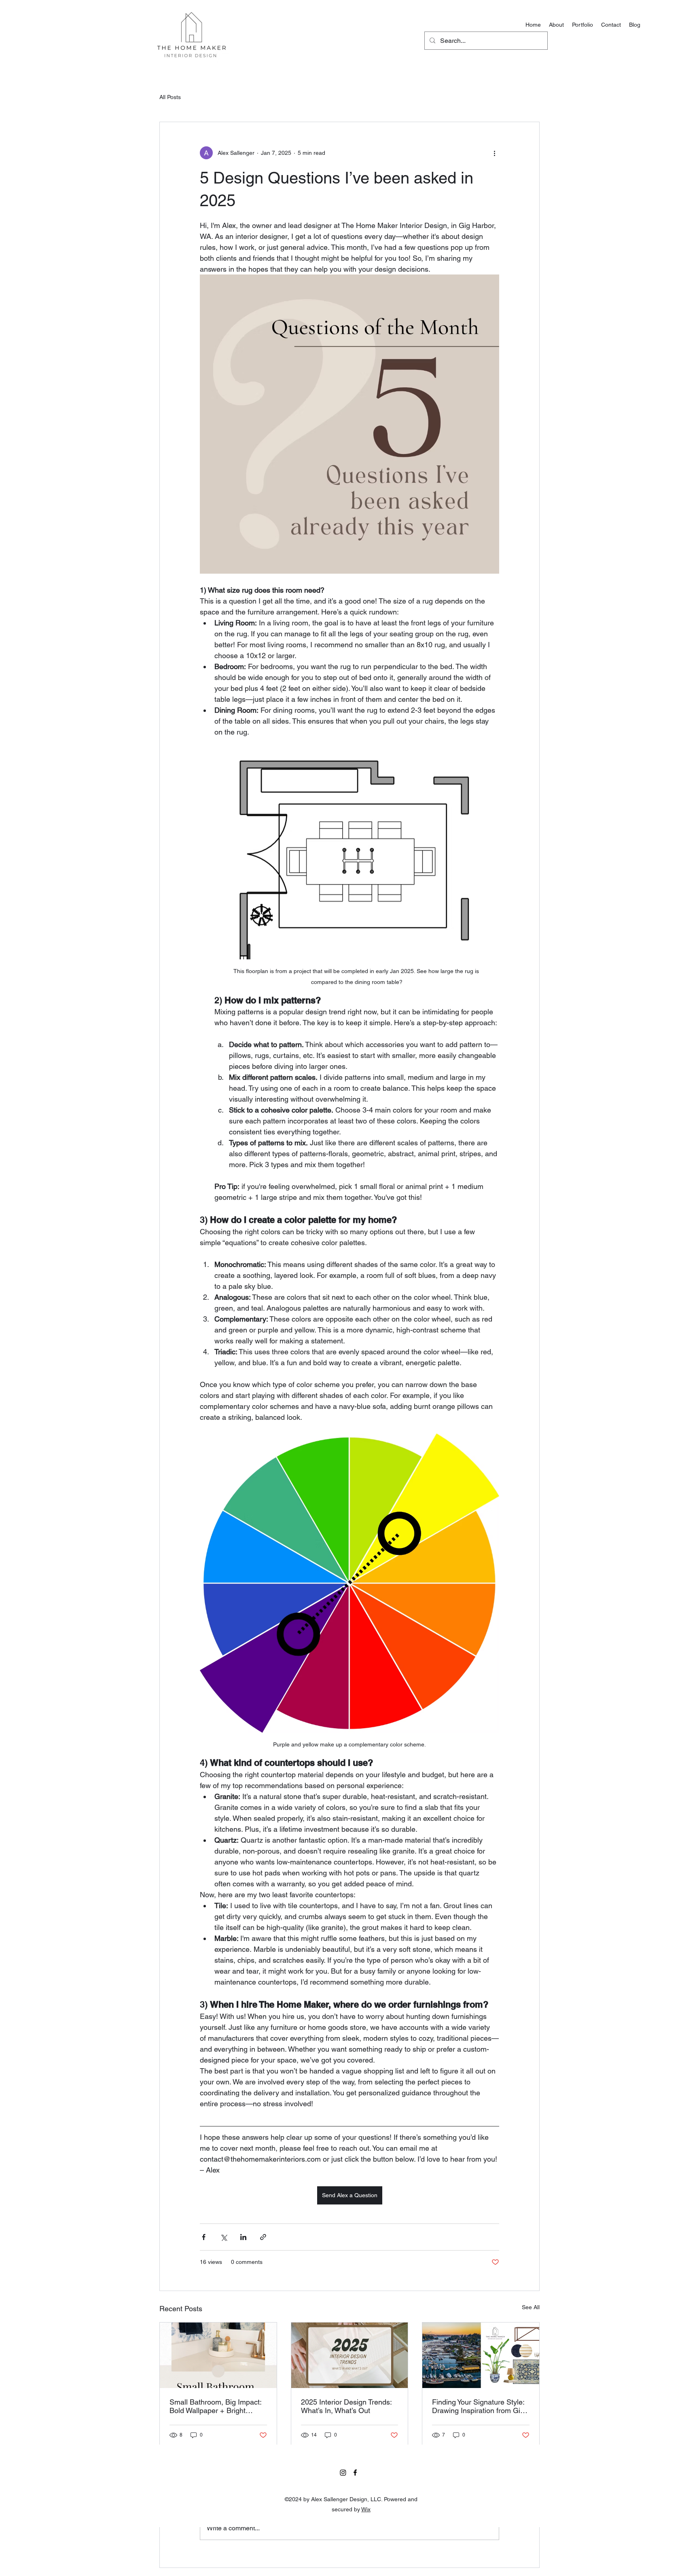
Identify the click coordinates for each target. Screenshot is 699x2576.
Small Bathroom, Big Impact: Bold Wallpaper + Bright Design (215, 2406)
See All (531, 2307)
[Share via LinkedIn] (243, 2237)
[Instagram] (343, 2473)
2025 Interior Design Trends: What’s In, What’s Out (346, 2406)
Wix (366, 2509)
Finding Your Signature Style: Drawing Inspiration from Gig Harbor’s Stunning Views (478, 2406)
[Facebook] (355, 2473)
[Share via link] (263, 2237)
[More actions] (494, 153)
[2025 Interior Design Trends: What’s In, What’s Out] (350, 2355)
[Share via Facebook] (204, 2237)
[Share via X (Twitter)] (223, 2237)
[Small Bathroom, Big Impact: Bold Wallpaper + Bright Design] (218, 2355)
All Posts (170, 97)
